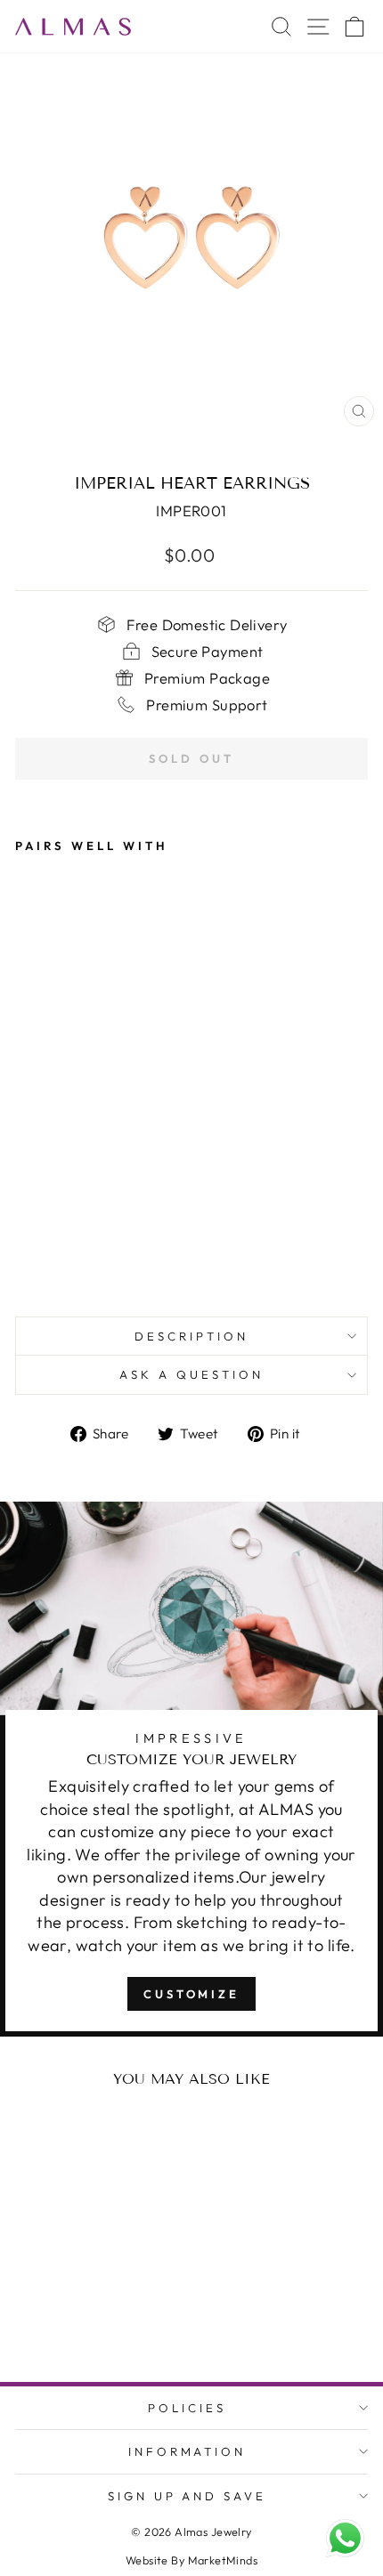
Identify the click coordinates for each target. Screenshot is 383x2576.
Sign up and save (187, 2496)
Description (191, 1336)
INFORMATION (187, 2451)
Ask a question (191, 1374)
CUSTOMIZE (191, 1994)
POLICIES (187, 2408)
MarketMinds (223, 2560)
